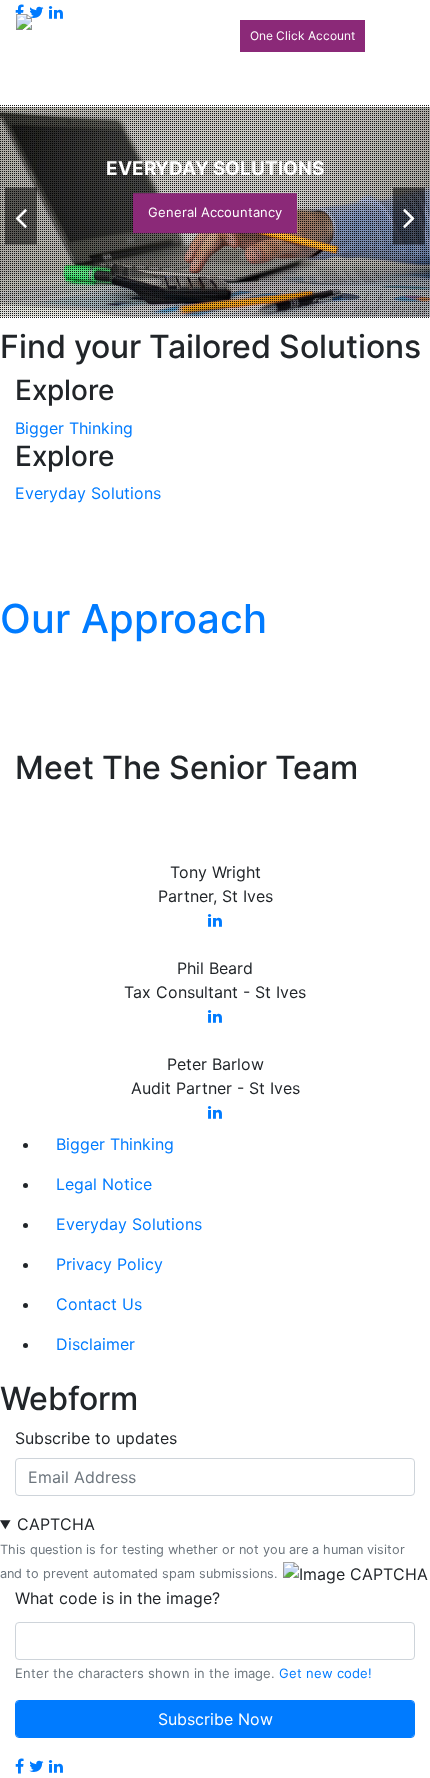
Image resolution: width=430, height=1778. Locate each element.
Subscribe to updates (96, 1438)
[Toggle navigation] (386, 28)
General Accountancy (215, 212)
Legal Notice (104, 1184)
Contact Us (99, 1304)
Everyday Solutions (88, 493)
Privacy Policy (109, 1264)
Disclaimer (95, 1344)
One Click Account (302, 35)
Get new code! (325, 1673)
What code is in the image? (117, 1598)
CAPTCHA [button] (56, 1524)
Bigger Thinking (74, 428)
